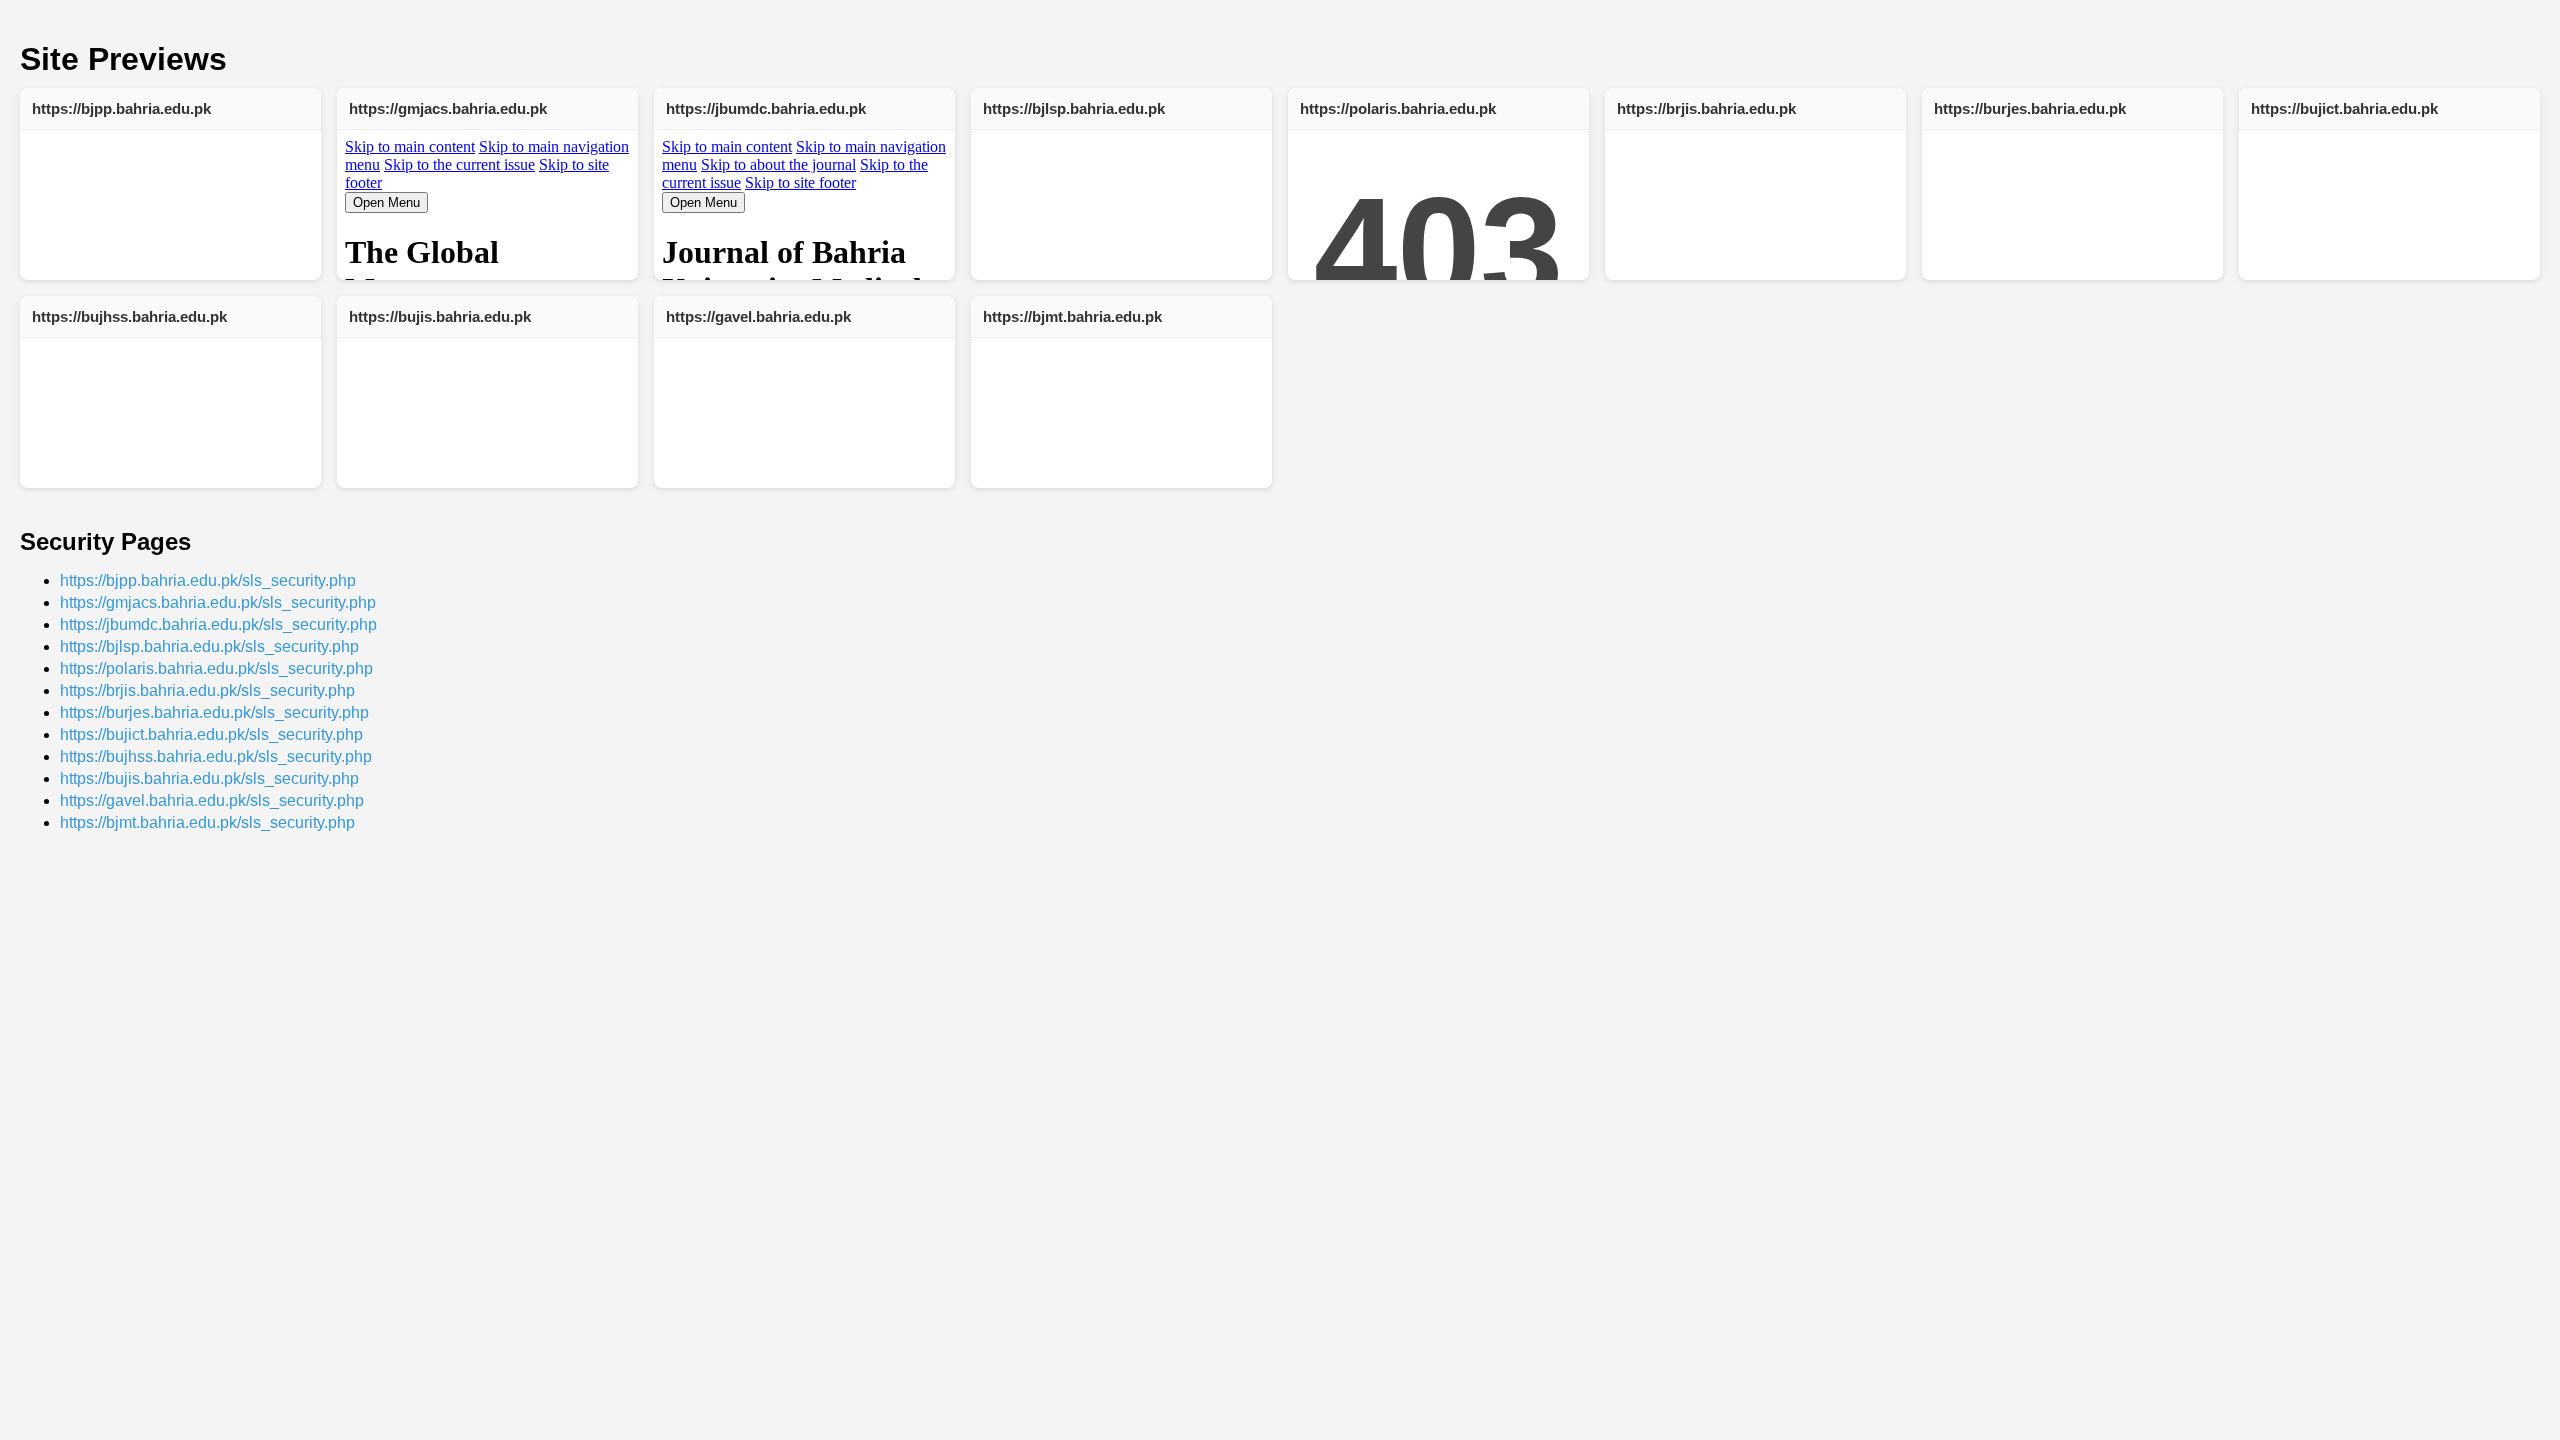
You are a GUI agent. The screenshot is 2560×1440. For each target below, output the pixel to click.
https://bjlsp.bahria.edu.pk (1074, 108)
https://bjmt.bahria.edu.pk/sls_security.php (207, 822)
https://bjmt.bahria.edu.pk (1072, 316)
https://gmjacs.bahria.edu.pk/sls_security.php (218, 602)
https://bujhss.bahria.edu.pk (129, 316)
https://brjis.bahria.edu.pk (1706, 108)
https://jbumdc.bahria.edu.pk (766, 108)
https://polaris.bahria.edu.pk (1398, 108)
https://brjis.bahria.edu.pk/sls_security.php (207, 690)
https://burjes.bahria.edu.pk (2030, 108)
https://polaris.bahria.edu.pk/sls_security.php (216, 668)
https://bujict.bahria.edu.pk (2344, 108)
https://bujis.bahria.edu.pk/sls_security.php (209, 778)
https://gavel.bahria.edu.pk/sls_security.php (212, 800)
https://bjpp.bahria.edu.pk (121, 108)
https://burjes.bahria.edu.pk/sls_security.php (214, 712)
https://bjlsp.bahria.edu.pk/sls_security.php (209, 646)
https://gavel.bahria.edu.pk (758, 316)
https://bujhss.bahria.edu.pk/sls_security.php (216, 756)
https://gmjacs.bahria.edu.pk (448, 108)
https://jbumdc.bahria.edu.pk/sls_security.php (218, 624)
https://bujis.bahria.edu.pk (440, 316)
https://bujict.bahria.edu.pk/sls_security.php (211, 734)
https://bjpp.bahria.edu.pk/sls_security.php (208, 580)
